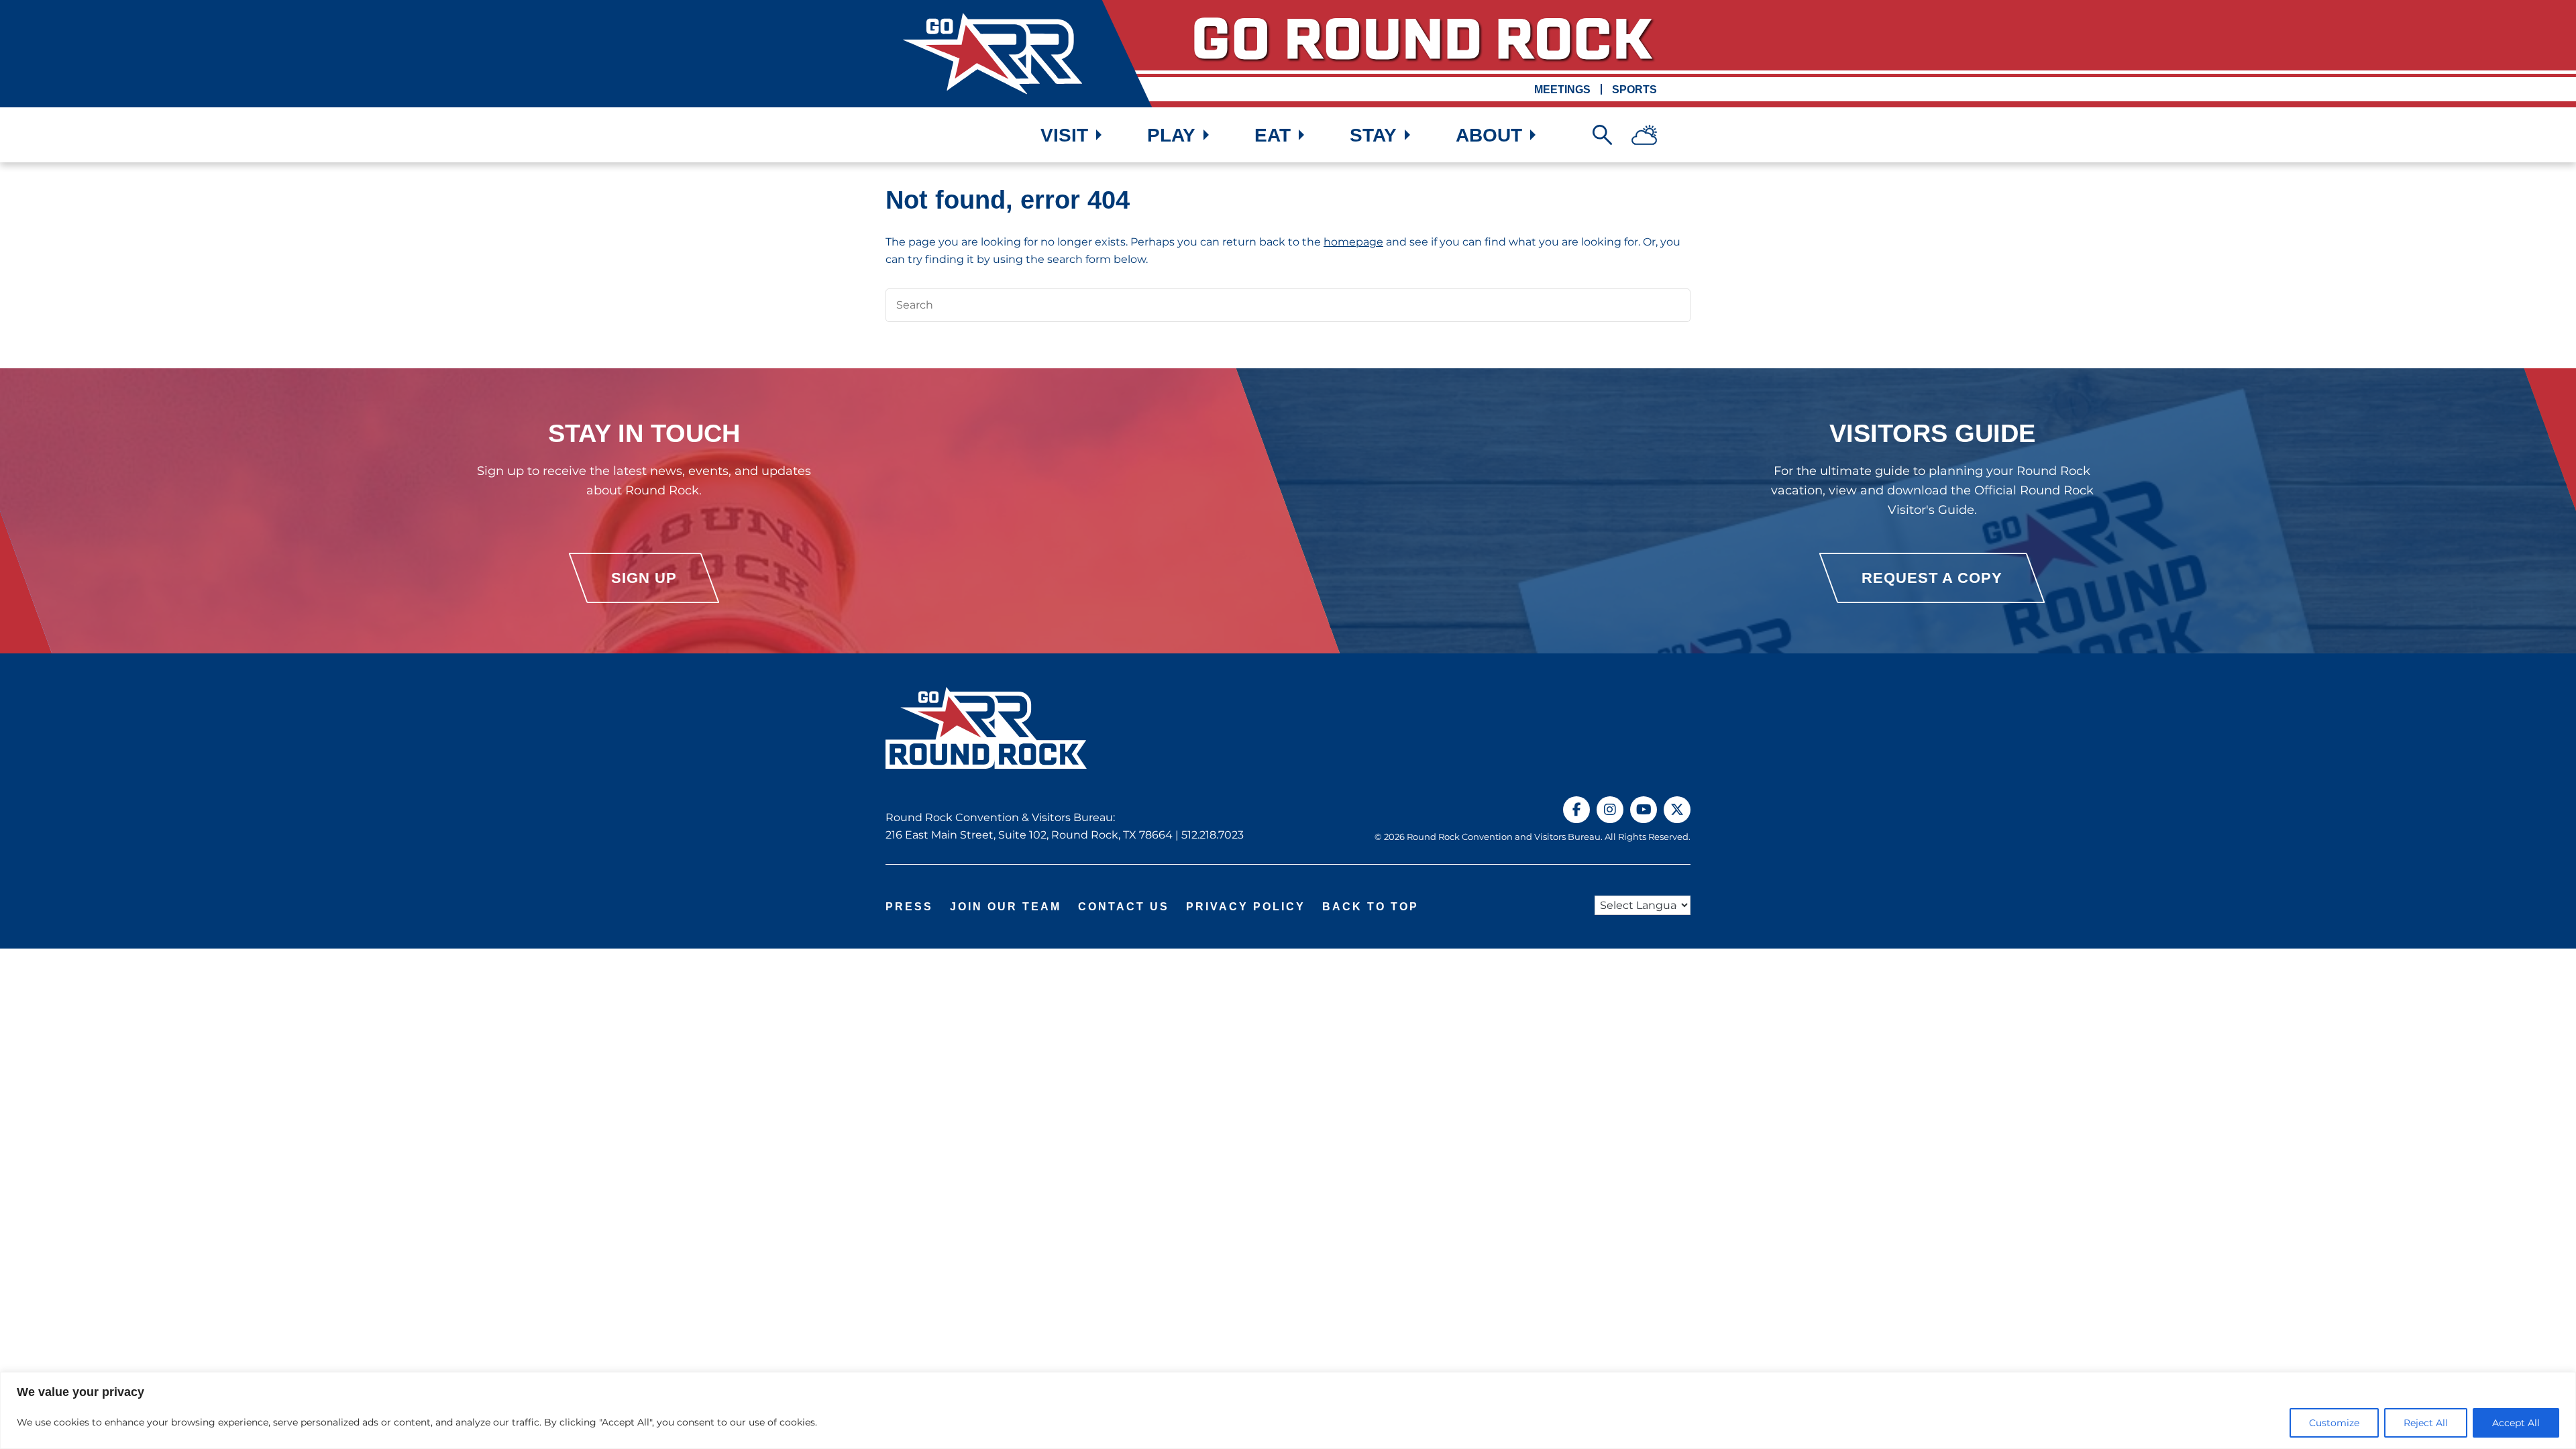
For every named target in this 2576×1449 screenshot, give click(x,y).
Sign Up (644, 578)
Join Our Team (1006, 907)
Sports (1634, 90)
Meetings (1562, 90)
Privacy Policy (1246, 907)
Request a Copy (1932, 578)
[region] (1288, 1410)
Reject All (2426, 1423)
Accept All (2516, 1423)
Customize (2334, 1423)
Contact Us (1124, 907)
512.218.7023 (1213, 835)
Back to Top (1371, 907)
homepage (1353, 242)
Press (909, 907)
